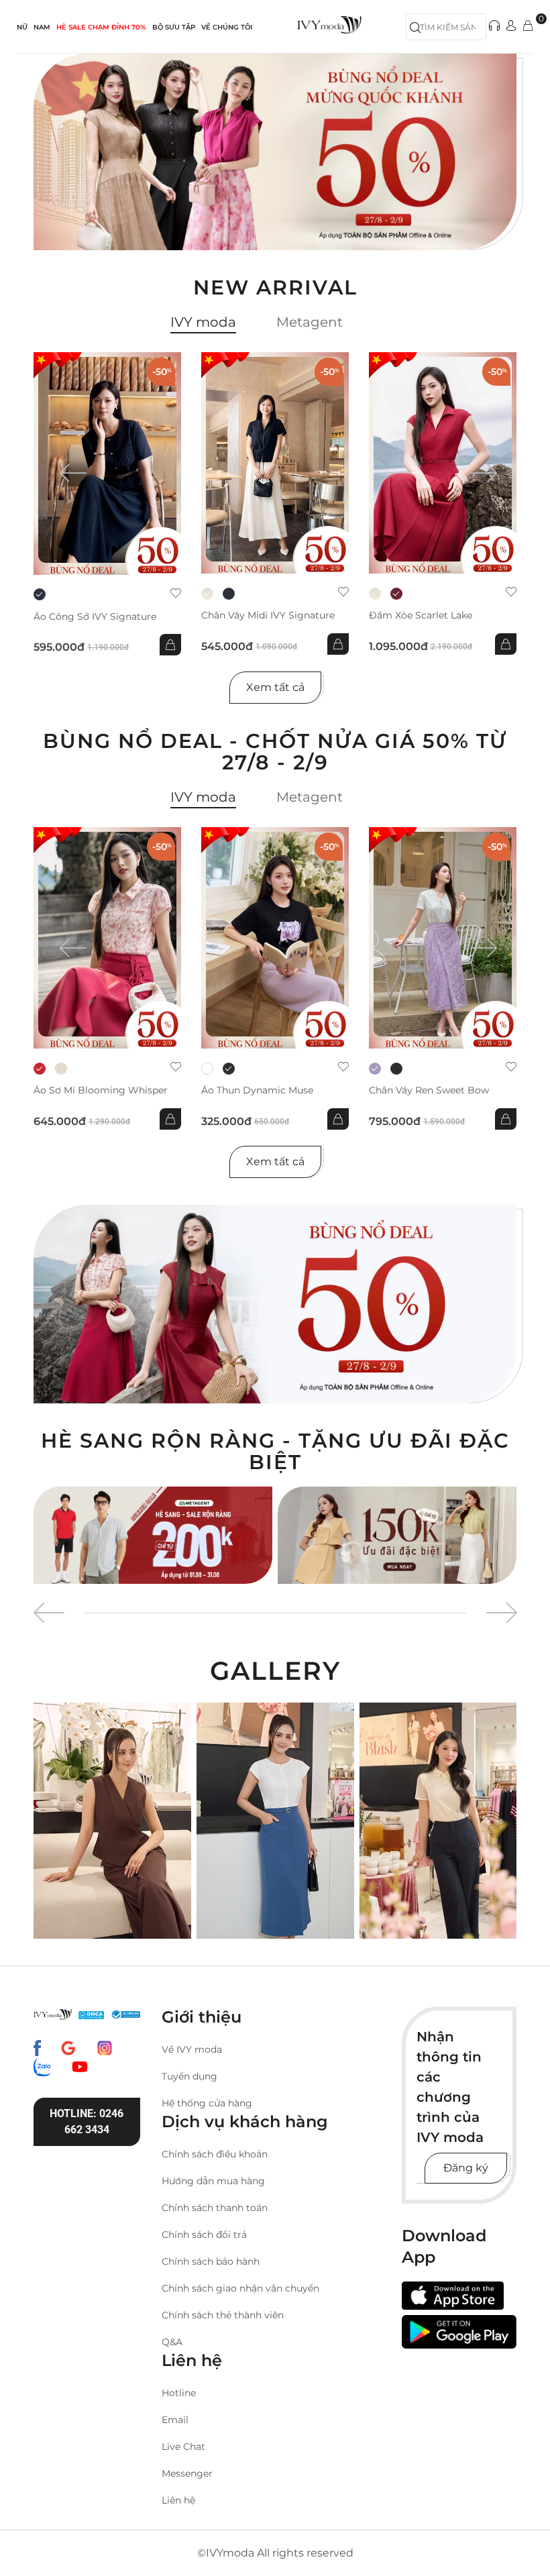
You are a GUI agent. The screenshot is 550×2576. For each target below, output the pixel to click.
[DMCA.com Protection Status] (91, 2015)
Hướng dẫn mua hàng (213, 2181)
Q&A (172, 2342)
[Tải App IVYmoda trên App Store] (453, 2296)
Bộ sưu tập (174, 27)
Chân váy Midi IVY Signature (268, 615)
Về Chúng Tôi (227, 27)
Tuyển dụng (189, 2076)
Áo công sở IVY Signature (95, 617)
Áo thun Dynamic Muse (257, 1090)
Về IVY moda (192, 2049)
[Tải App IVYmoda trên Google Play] (459, 2331)
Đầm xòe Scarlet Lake (421, 615)
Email (175, 2420)
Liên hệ (178, 2500)
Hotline (179, 2393)
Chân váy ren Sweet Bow (429, 1090)
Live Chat (183, 2447)
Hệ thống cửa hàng (207, 2103)
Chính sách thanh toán (215, 2208)
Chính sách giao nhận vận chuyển (240, 2288)
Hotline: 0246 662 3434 (87, 2122)
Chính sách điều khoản (215, 2154)
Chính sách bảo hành (211, 2261)
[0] (528, 26)
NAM (42, 27)
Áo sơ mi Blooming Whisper (101, 1090)
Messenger (187, 2473)
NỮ (22, 27)
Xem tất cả (275, 687)
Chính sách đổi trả (204, 2235)
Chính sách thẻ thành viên (223, 2315)
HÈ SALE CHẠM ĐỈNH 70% (101, 27)
